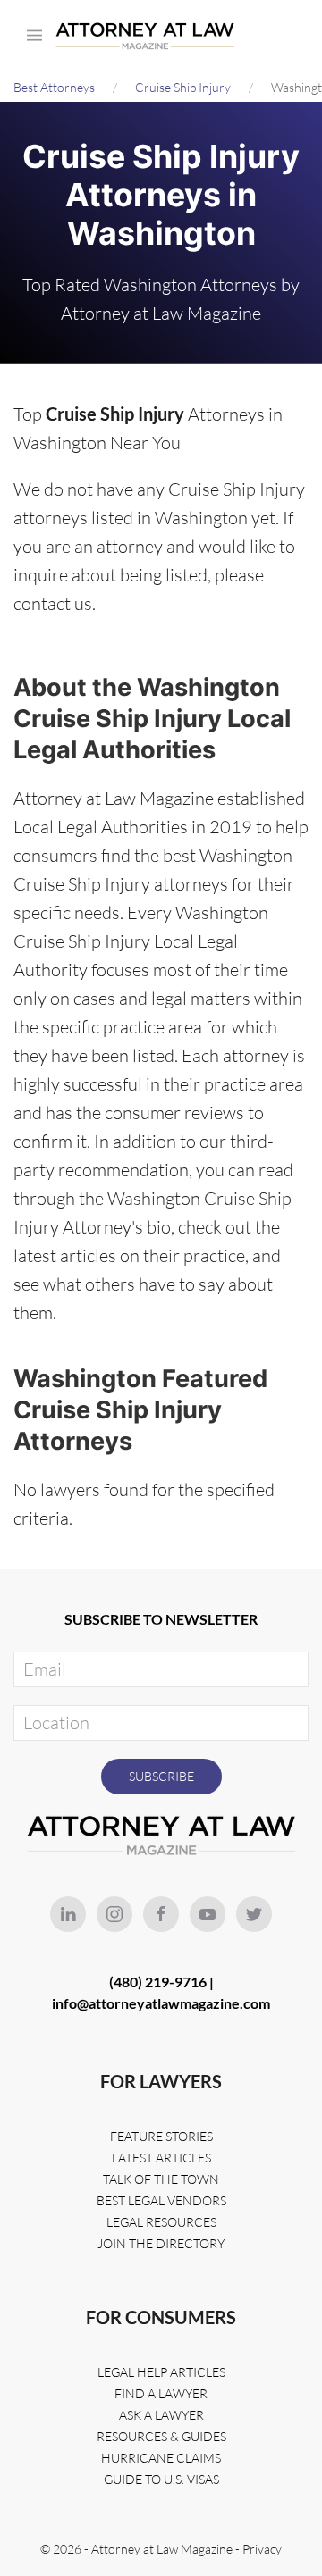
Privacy (262, 2549)
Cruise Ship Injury (183, 87)
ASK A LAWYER (161, 2415)
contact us (53, 603)
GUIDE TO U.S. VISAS (161, 2479)
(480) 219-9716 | (161, 1982)
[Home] (149, 36)
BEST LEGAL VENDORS (161, 2200)
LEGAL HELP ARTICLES (161, 2372)
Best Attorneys (54, 87)
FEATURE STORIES (161, 2136)
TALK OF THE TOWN (161, 2179)
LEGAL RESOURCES (161, 2222)
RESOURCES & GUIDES (161, 2436)
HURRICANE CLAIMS (161, 2458)
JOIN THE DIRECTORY (161, 2243)
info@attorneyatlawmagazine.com (161, 2003)
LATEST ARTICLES (161, 2158)
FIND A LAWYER (161, 2393)
